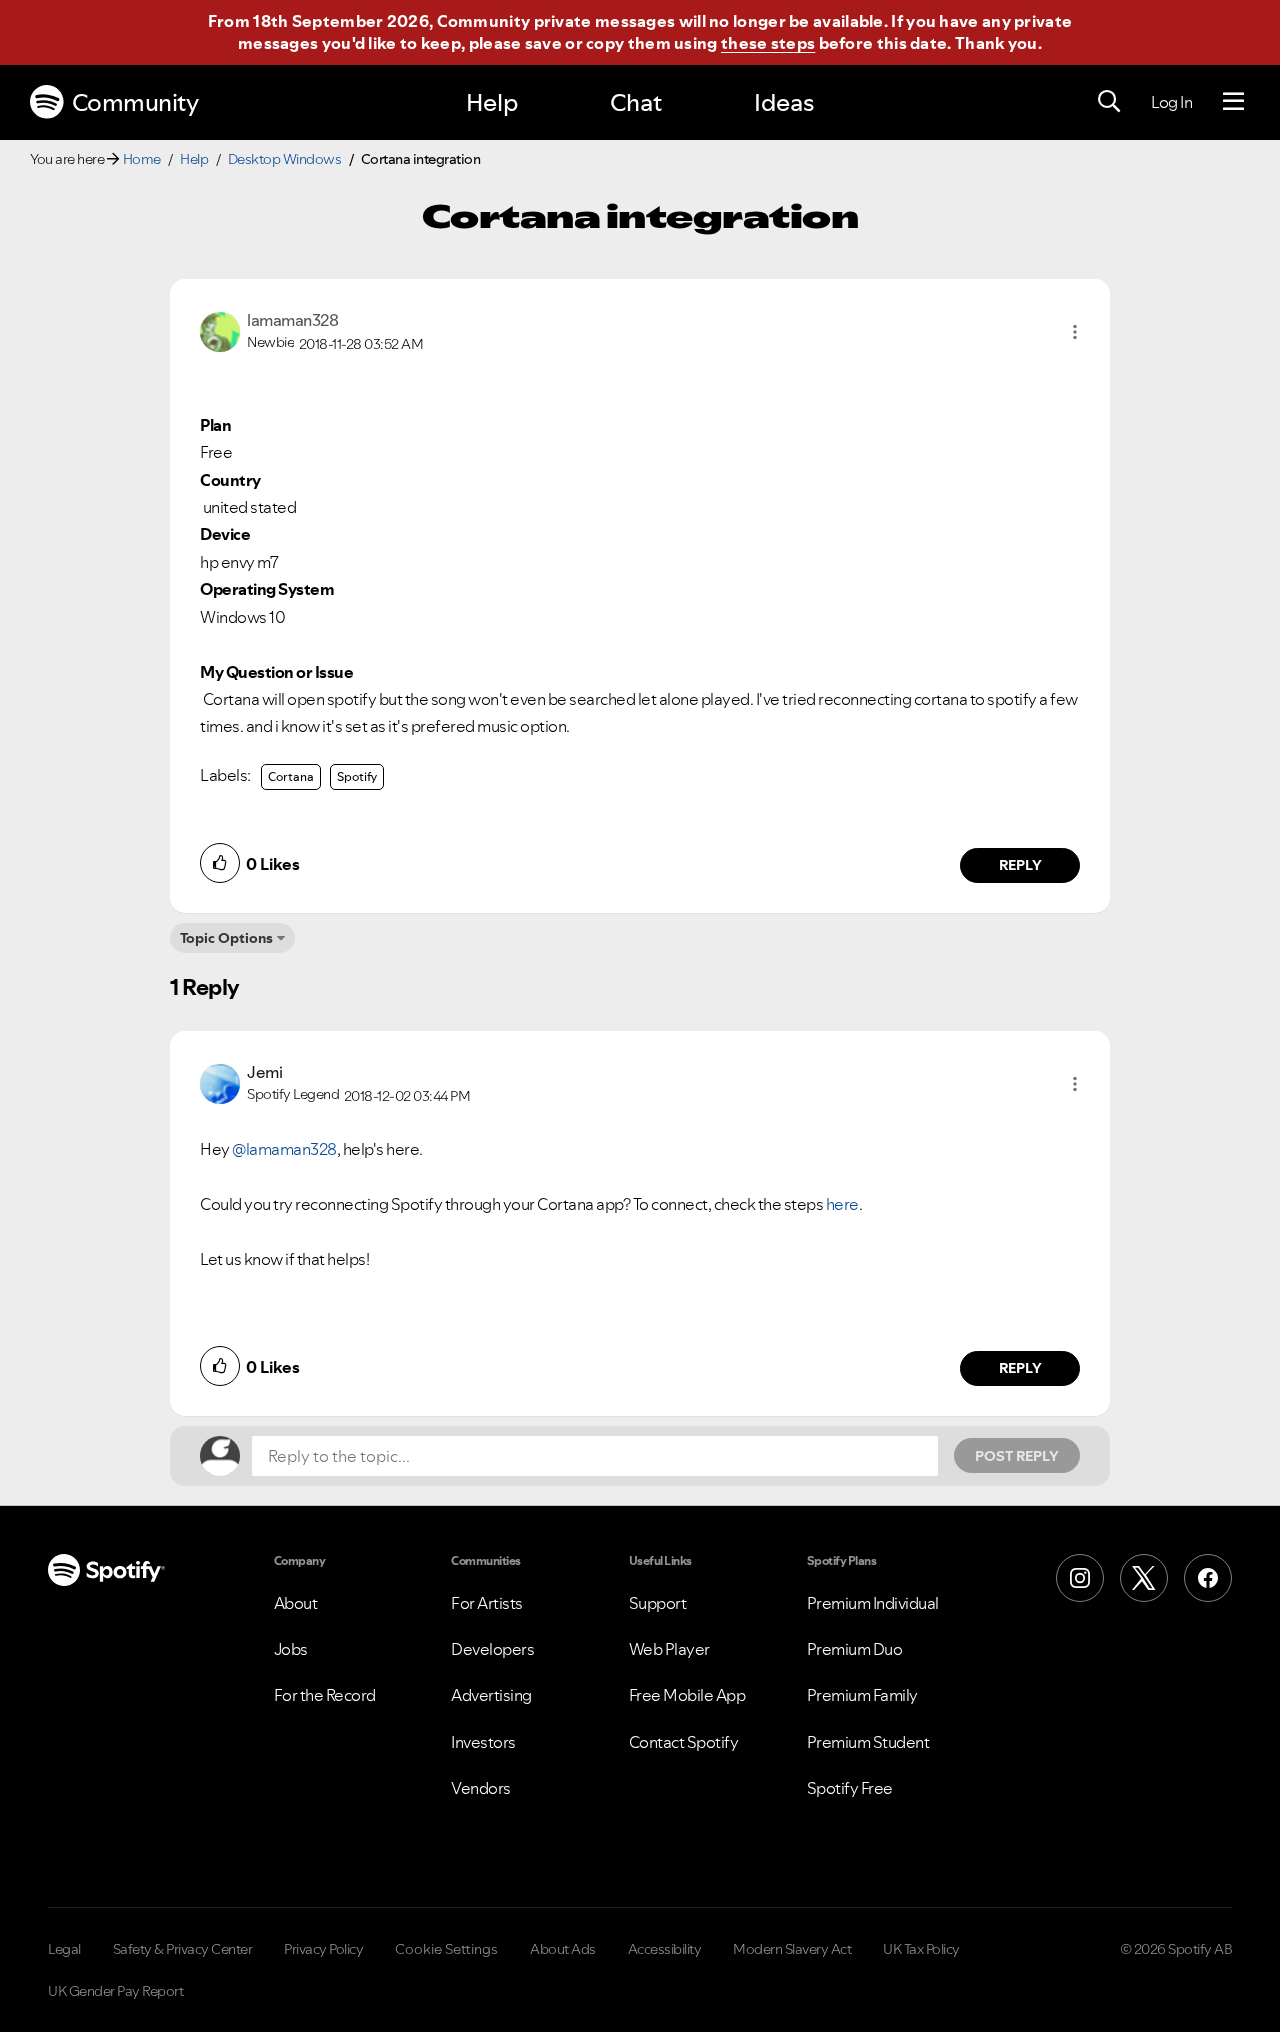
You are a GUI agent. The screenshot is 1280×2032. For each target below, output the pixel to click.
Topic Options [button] (226, 938)
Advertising (491, 1695)
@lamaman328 (284, 1149)
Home (142, 159)
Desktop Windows (285, 159)
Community (135, 102)
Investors (483, 1742)
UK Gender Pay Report (115, 1991)
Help (492, 102)
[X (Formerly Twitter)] (1144, 1578)
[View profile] (220, 330)
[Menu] (1233, 102)
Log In (1171, 102)
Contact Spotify (684, 1742)
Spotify (357, 776)
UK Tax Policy (921, 1949)
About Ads (563, 1949)
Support (658, 1603)
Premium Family (862, 1695)
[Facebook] (1208, 1578)
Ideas (784, 102)
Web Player (669, 1649)
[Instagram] (1080, 1578)
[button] (1075, 332)
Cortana (291, 776)
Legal (64, 1949)
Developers (492, 1649)
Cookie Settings (446, 1949)
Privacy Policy (323, 1949)
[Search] (1109, 102)
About (296, 1603)
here (842, 1204)
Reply (1020, 865)
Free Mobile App (687, 1695)
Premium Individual (873, 1603)
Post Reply (1017, 1456)
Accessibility (665, 1949)
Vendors (481, 1788)
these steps (768, 43)
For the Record (325, 1695)
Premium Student (868, 1742)
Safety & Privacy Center (183, 1949)
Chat (636, 102)
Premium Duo (855, 1649)
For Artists (487, 1603)
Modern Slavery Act (792, 1949)
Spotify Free (850, 1788)
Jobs (291, 1649)
